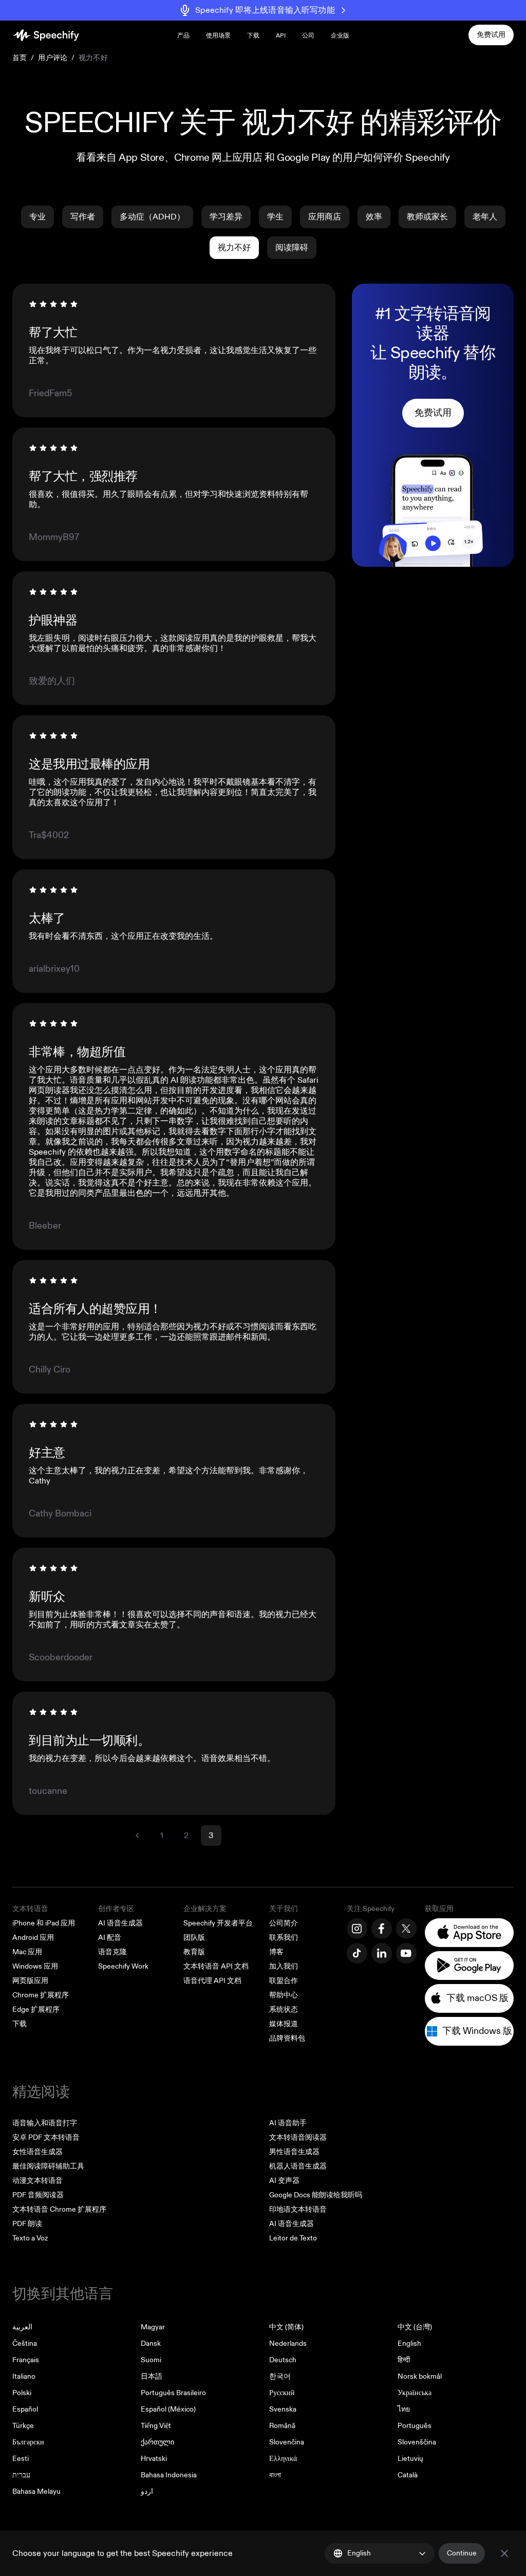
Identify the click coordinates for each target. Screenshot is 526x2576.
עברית (21, 2475)
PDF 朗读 (27, 2224)
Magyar (153, 2327)
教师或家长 (427, 217)
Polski (22, 2393)
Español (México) (168, 2409)
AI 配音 (110, 1938)
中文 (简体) (286, 2327)
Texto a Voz (30, 2238)
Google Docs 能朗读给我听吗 (316, 2195)
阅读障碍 (292, 248)
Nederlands (288, 2343)
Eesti (21, 2459)
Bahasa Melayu (36, 2491)
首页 (20, 58)
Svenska (283, 2409)
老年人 (485, 217)
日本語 (152, 2376)
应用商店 (325, 217)
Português (415, 2426)
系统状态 (284, 2009)
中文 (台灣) (415, 2327)
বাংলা (275, 2475)
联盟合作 (284, 1981)
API (281, 36)
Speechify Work (123, 1966)
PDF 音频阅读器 (38, 2195)
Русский (282, 2393)
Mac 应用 (27, 1952)
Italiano (24, 2376)
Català (408, 2475)
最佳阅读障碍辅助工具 (48, 2166)
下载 (253, 36)
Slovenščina (417, 2442)
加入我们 (284, 1966)
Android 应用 (33, 1938)
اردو (147, 2491)
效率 (374, 217)
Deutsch (283, 2360)
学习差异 (226, 217)
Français (26, 2360)
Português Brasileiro (173, 2393)
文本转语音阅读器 (298, 2137)
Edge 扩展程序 (36, 2009)
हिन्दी (404, 2360)
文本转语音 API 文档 (216, 1966)
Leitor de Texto (293, 2238)
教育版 (194, 1952)
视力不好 (234, 248)
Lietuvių (410, 2459)
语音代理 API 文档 (212, 1981)
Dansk (151, 2343)
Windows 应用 (35, 1966)
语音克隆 (112, 1952)
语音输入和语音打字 (45, 2123)
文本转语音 (30, 1909)
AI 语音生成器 (120, 1923)
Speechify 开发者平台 (218, 1923)
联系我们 (284, 1938)
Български (28, 2442)
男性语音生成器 (294, 2152)
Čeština (25, 2343)
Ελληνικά (283, 2459)
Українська (415, 2393)
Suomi (151, 2360)
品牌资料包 (287, 2038)
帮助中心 (284, 1995)
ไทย (404, 2409)
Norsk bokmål (420, 2376)
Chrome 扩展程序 (41, 1995)
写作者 (83, 217)
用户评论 (53, 58)
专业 (37, 217)
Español (25, 2409)
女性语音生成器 (37, 2152)
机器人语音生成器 (298, 2166)
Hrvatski (154, 2459)
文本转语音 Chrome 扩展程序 (59, 2209)
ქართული (157, 2442)
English (409, 2343)
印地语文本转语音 (298, 2209)
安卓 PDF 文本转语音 (46, 2137)
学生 (275, 217)
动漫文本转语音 (37, 2181)
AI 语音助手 (288, 2123)
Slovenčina (287, 2442)
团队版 (194, 1938)
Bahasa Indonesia (169, 2475)
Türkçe (23, 2426)
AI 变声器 (284, 2181)
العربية (22, 2327)
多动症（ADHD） (152, 217)
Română (282, 2426)
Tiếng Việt (156, 2426)
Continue (462, 2553)
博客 (276, 1952)
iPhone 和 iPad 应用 (44, 1923)
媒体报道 (284, 2024)
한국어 (280, 2376)
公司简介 (284, 1923)
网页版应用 (30, 1981)
